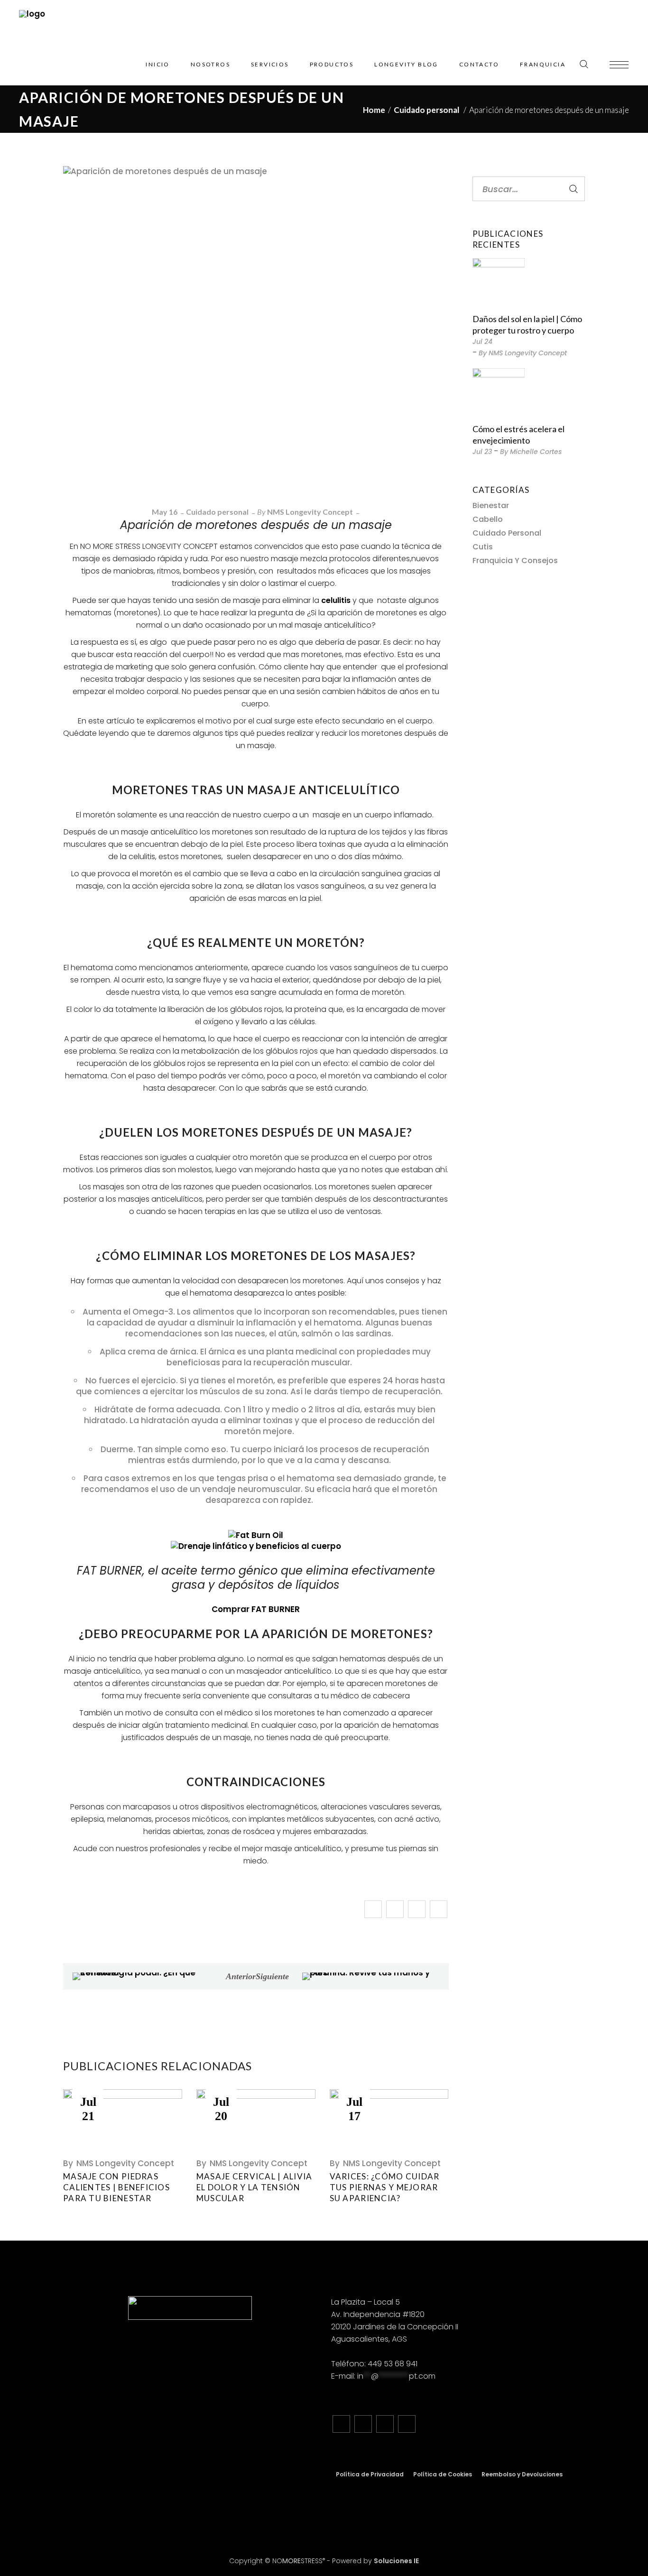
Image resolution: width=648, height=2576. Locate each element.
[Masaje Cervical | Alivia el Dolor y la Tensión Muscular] (256, 2119)
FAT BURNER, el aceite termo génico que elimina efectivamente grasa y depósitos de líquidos (256, 1578)
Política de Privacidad (370, 2474)
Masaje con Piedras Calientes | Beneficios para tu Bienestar (116, 2187)
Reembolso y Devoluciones (522, 2474)
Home (374, 110)
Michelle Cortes (536, 452)
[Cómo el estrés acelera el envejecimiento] (499, 394)
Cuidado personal (426, 110)
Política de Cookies (443, 2474)
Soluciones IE (396, 2561)
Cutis (483, 547)
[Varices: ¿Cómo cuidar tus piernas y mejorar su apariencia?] (389, 2119)
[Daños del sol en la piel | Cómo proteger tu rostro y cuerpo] (499, 284)
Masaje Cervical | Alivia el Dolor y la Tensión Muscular (255, 2187)
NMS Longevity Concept (310, 512)
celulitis (337, 600)
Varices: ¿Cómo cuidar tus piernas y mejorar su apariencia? (385, 2187)
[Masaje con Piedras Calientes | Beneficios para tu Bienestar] (123, 2119)
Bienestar (491, 505)
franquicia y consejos (515, 561)
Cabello (488, 519)
